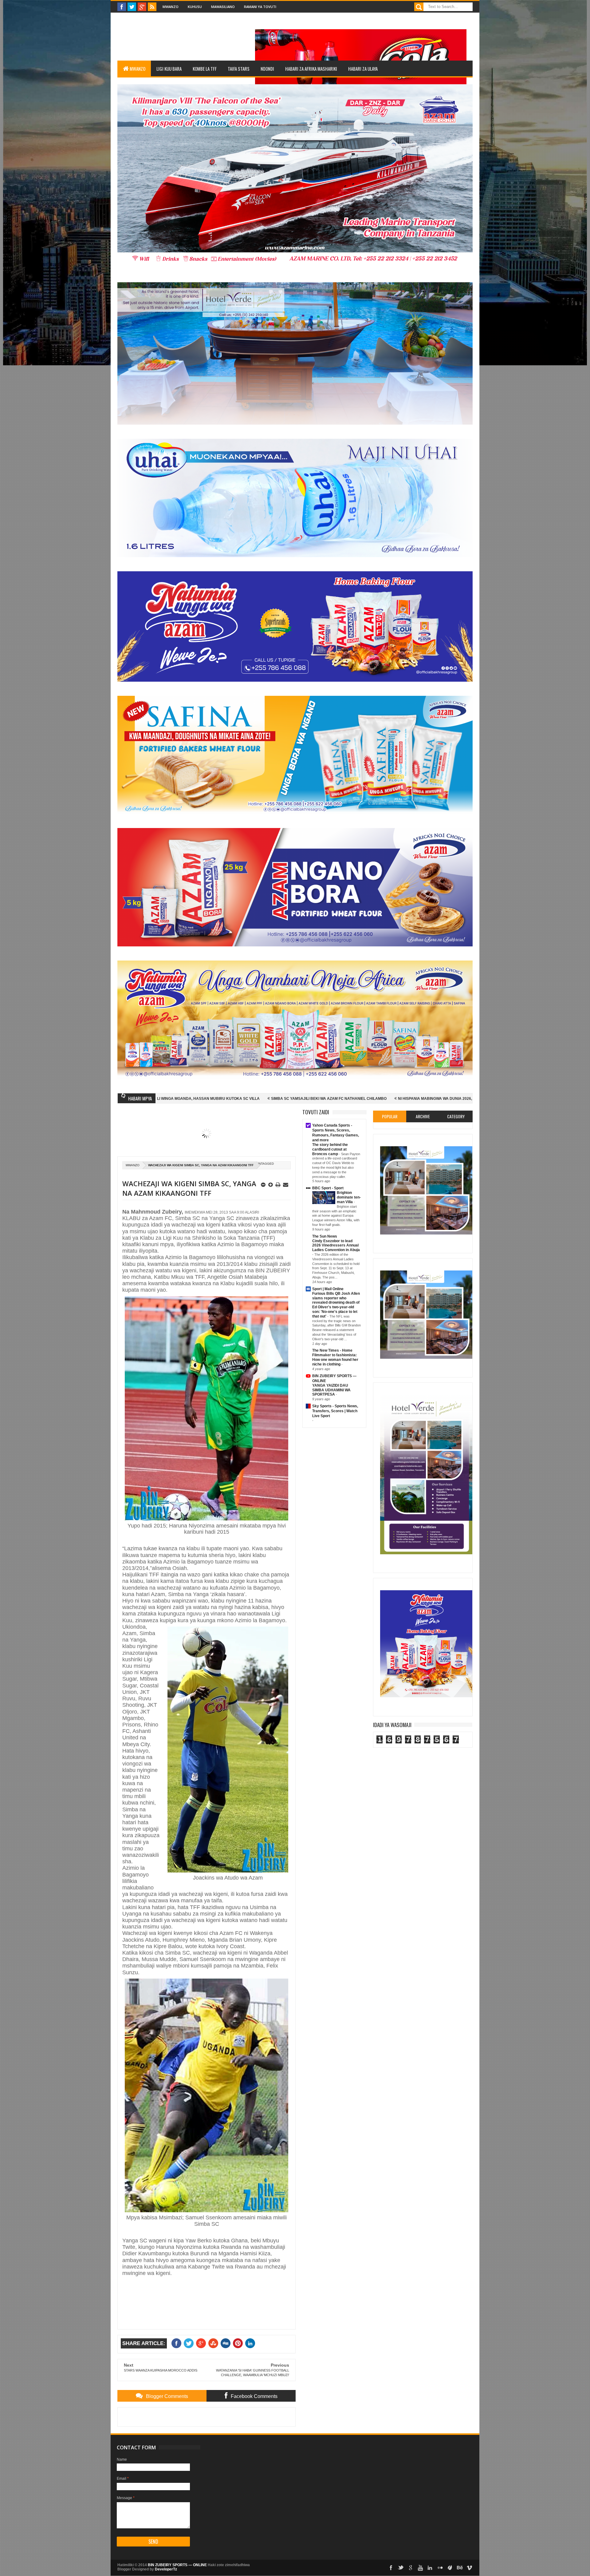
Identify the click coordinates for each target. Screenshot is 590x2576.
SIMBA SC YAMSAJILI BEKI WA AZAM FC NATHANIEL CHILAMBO (160, 1099)
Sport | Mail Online (328, 1289)
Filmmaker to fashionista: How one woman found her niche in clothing (335, 1360)
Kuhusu (195, 7)
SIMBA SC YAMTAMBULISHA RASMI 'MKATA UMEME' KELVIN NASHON (447, 1099)
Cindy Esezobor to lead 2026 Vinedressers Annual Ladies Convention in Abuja (336, 1246)
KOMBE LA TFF (205, 69)
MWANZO (138, 69)
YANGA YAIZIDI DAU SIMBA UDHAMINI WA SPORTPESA (331, 1390)
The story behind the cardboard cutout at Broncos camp (330, 1149)
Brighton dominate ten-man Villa (349, 1197)
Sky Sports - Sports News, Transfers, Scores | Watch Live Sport (335, 1411)
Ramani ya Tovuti (260, 7)
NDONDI (267, 69)
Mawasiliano (223, 7)
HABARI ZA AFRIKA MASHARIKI (311, 69)
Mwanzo (171, 7)
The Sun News (325, 1236)
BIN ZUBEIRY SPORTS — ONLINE (177, 2565)
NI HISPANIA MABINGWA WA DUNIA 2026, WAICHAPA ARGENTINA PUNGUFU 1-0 (301, 1099)
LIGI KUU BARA (169, 69)
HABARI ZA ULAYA (363, 69)
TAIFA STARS (239, 69)
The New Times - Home (332, 1350)
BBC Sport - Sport (328, 1188)
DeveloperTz (166, 2569)
